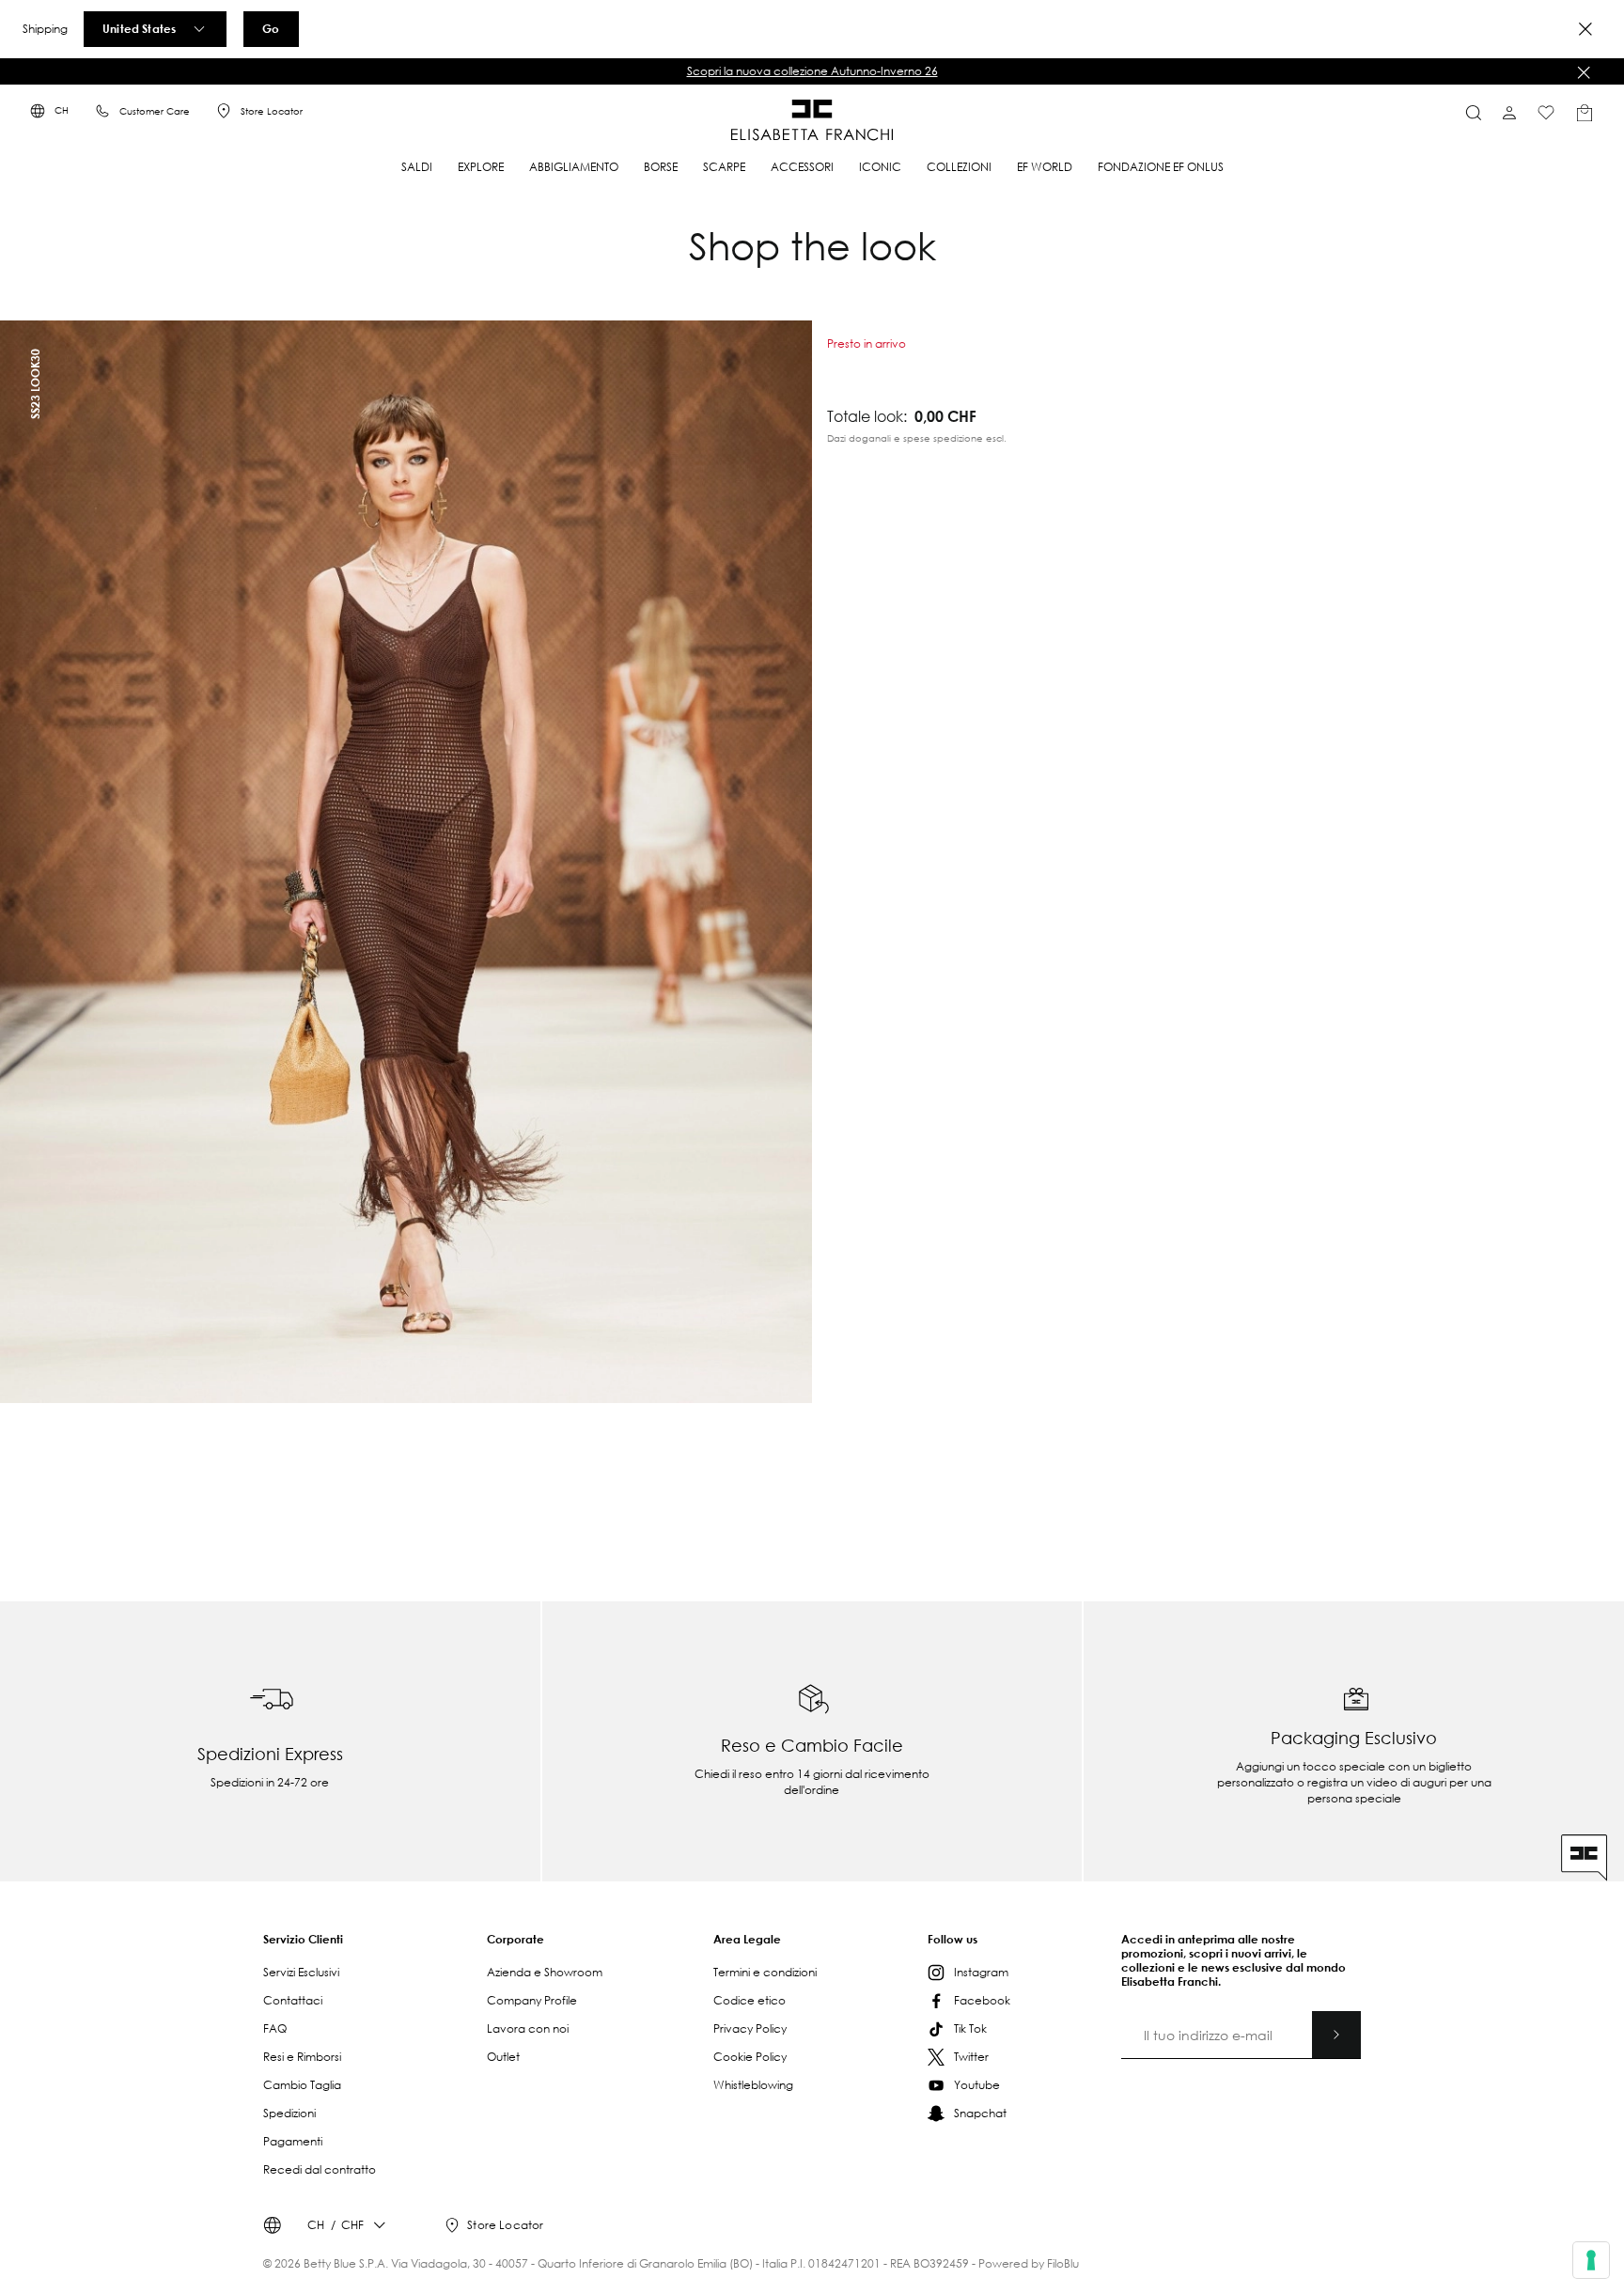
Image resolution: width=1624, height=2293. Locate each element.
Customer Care (155, 111)
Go (271, 28)
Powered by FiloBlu (1029, 2263)
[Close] (1585, 29)
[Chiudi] (1584, 72)
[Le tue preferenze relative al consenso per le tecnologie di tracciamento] (1591, 2260)
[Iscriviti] (1336, 2035)
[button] (812, 71)
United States (139, 28)
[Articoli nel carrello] (1585, 113)
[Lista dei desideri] (1546, 113)
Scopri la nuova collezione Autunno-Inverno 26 (812, 71)
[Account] (1509, 113)
